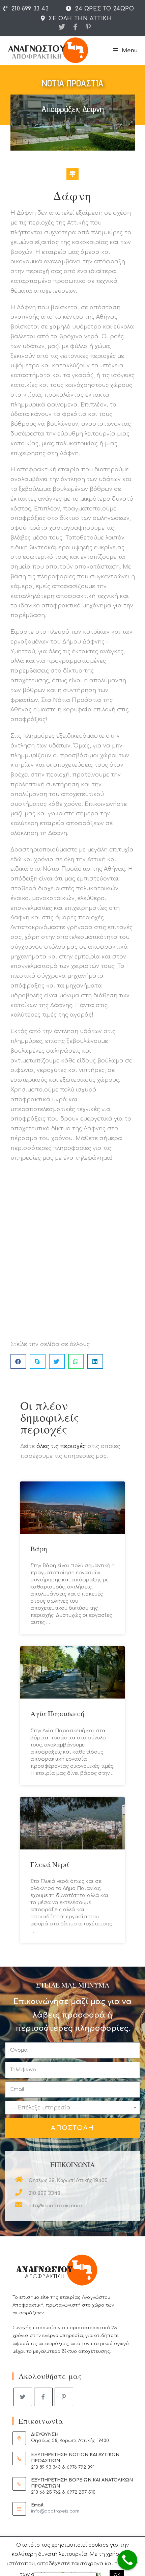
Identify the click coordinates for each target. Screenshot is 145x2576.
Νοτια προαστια (72, 83)
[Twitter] (62, 27)
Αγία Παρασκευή (57, 1713)
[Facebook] (75, 27)
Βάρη (39, 1549)
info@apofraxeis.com (55, 2511)
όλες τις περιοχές (61, 1446)
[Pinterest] (86, 27)
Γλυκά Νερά (50, 1864)
